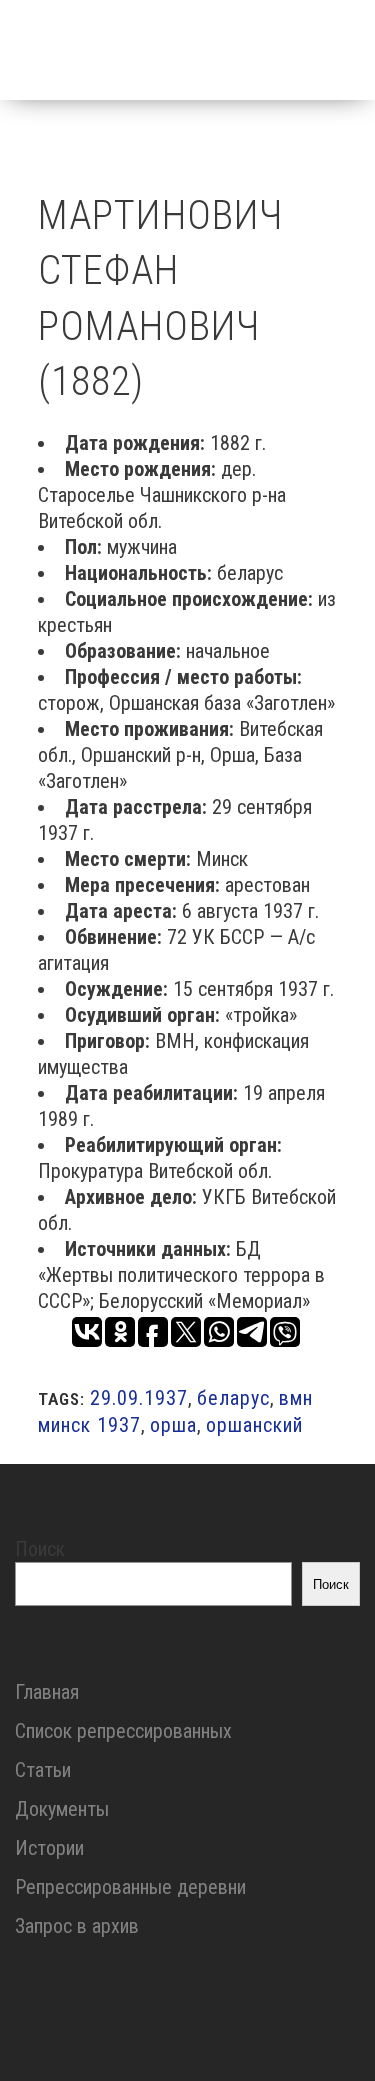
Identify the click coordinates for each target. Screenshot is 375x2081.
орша (173, 1425)
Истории (49, 1848)
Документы (62, 1809)
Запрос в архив (77, 1926)
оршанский (254, 1425)
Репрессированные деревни (130, 1887)
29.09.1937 (139, 1398)
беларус (233, 1398)
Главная (47, 1692)
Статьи (43, 1770)
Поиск (40, 1549)
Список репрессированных (123, 1731)
